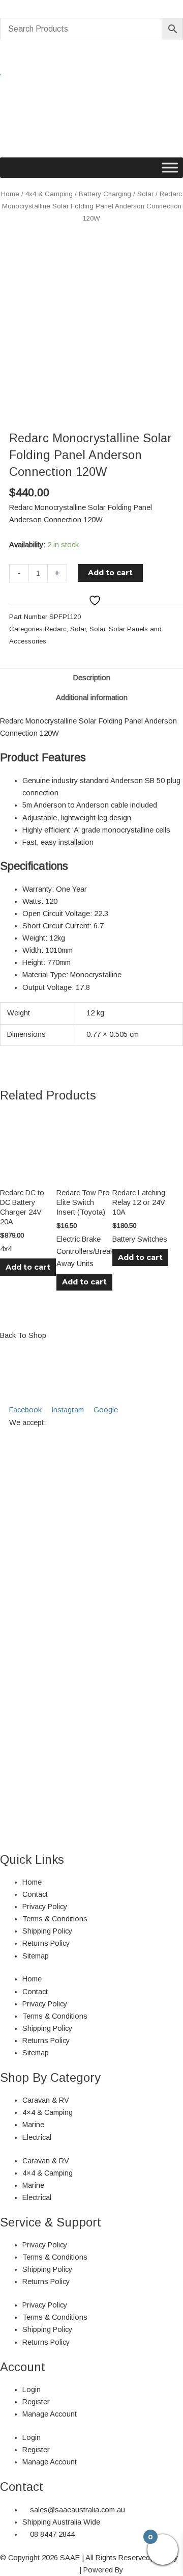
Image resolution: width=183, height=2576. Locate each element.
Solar (145, 194)
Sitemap (36, 1956)
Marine (33, 2125)
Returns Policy (46, 1943)
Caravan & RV (46, 2100)
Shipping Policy (47, 1931)
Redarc (56, 629)
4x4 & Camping (49, 194)
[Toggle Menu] (170, 168)
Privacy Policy (45, 1907)
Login (32, 2390)
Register (36, 2402)
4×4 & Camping (48, 2112)
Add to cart (110, 573)
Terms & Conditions (55, 1919)
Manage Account (50, 2414)
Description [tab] (92, 678)
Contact (35, 1894)
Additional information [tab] (92, 697)
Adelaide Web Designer (39, 2570)
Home (10, 194)
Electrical (37, 2137)
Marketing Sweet (152, 2570)
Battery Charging (105, 194)
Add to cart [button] (28, 1267)
